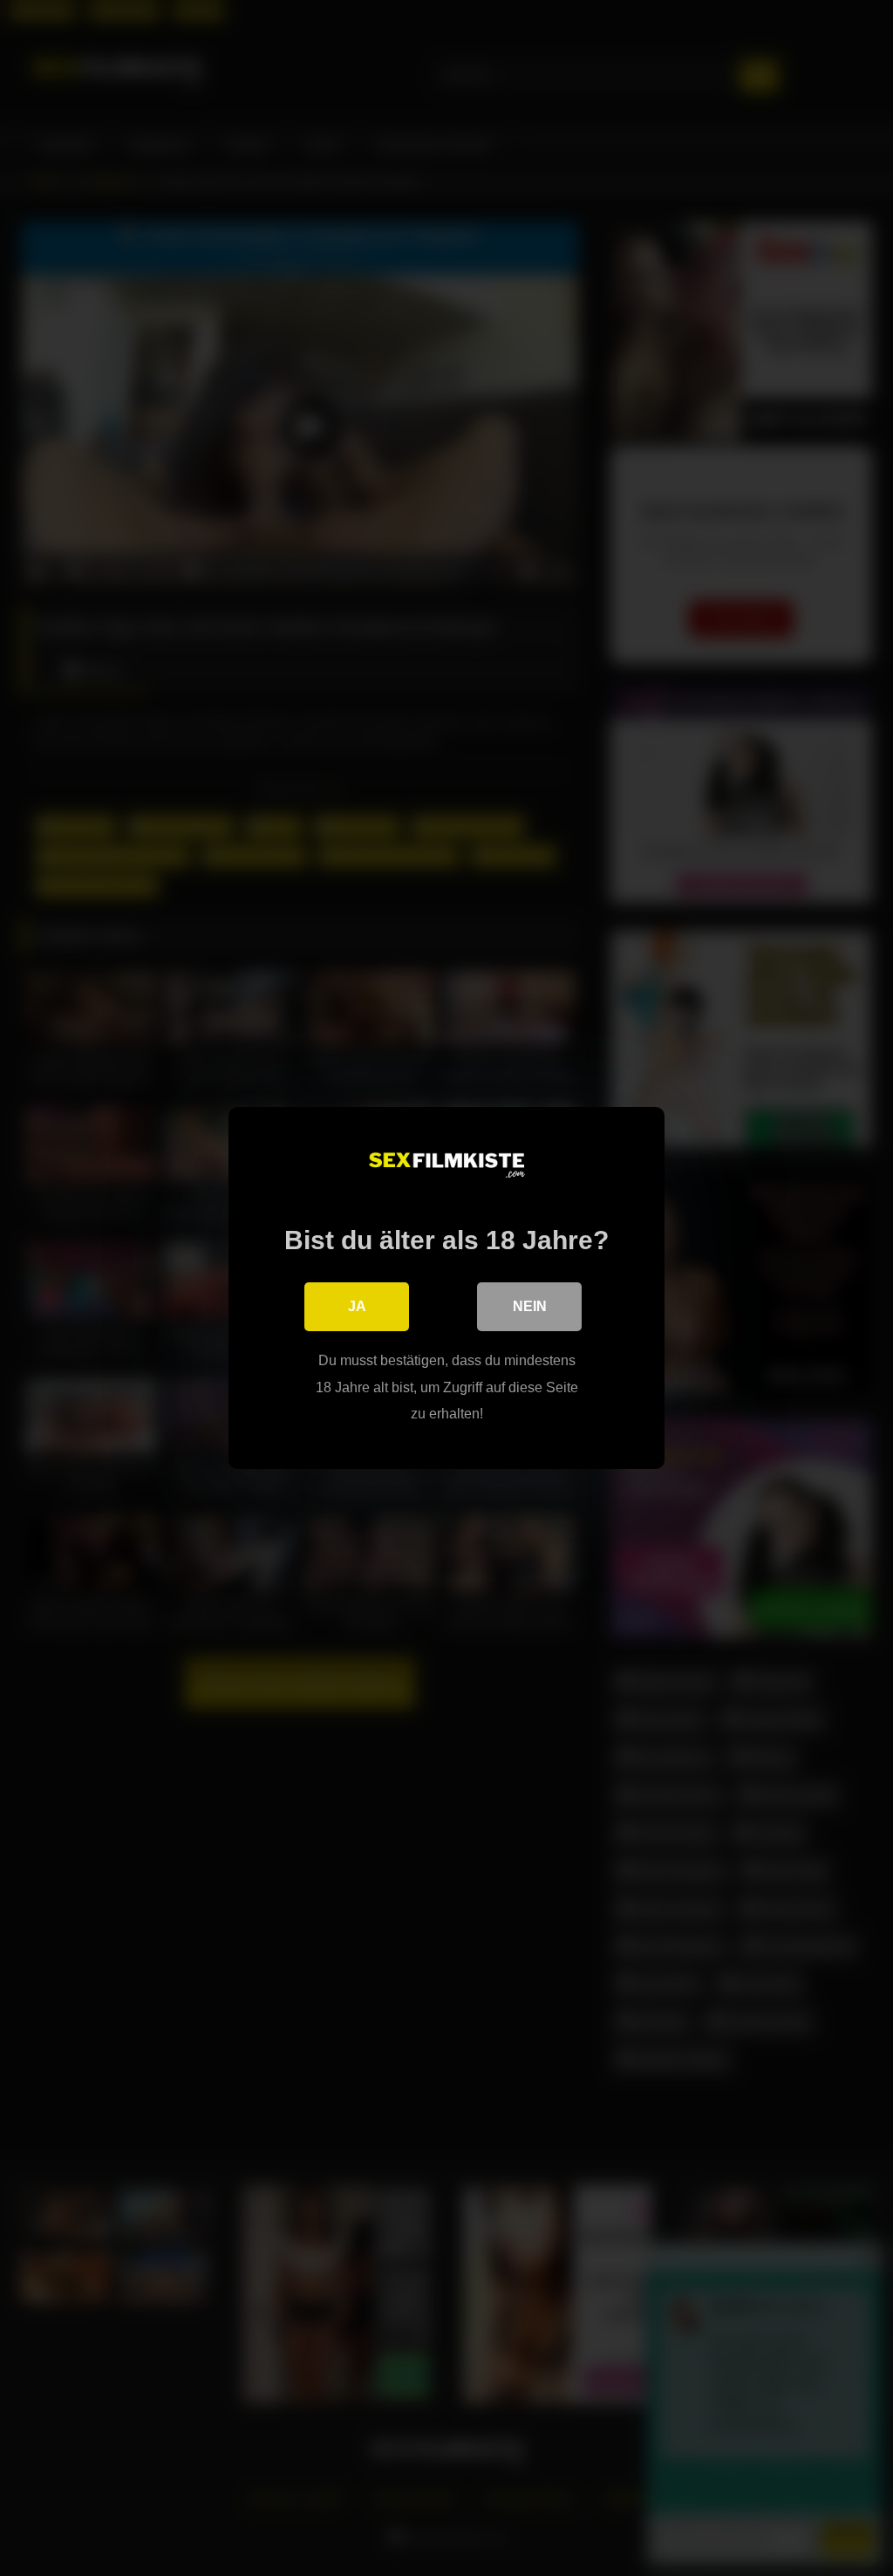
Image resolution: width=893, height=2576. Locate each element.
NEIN (530, 1306)
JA (357, 1306)
